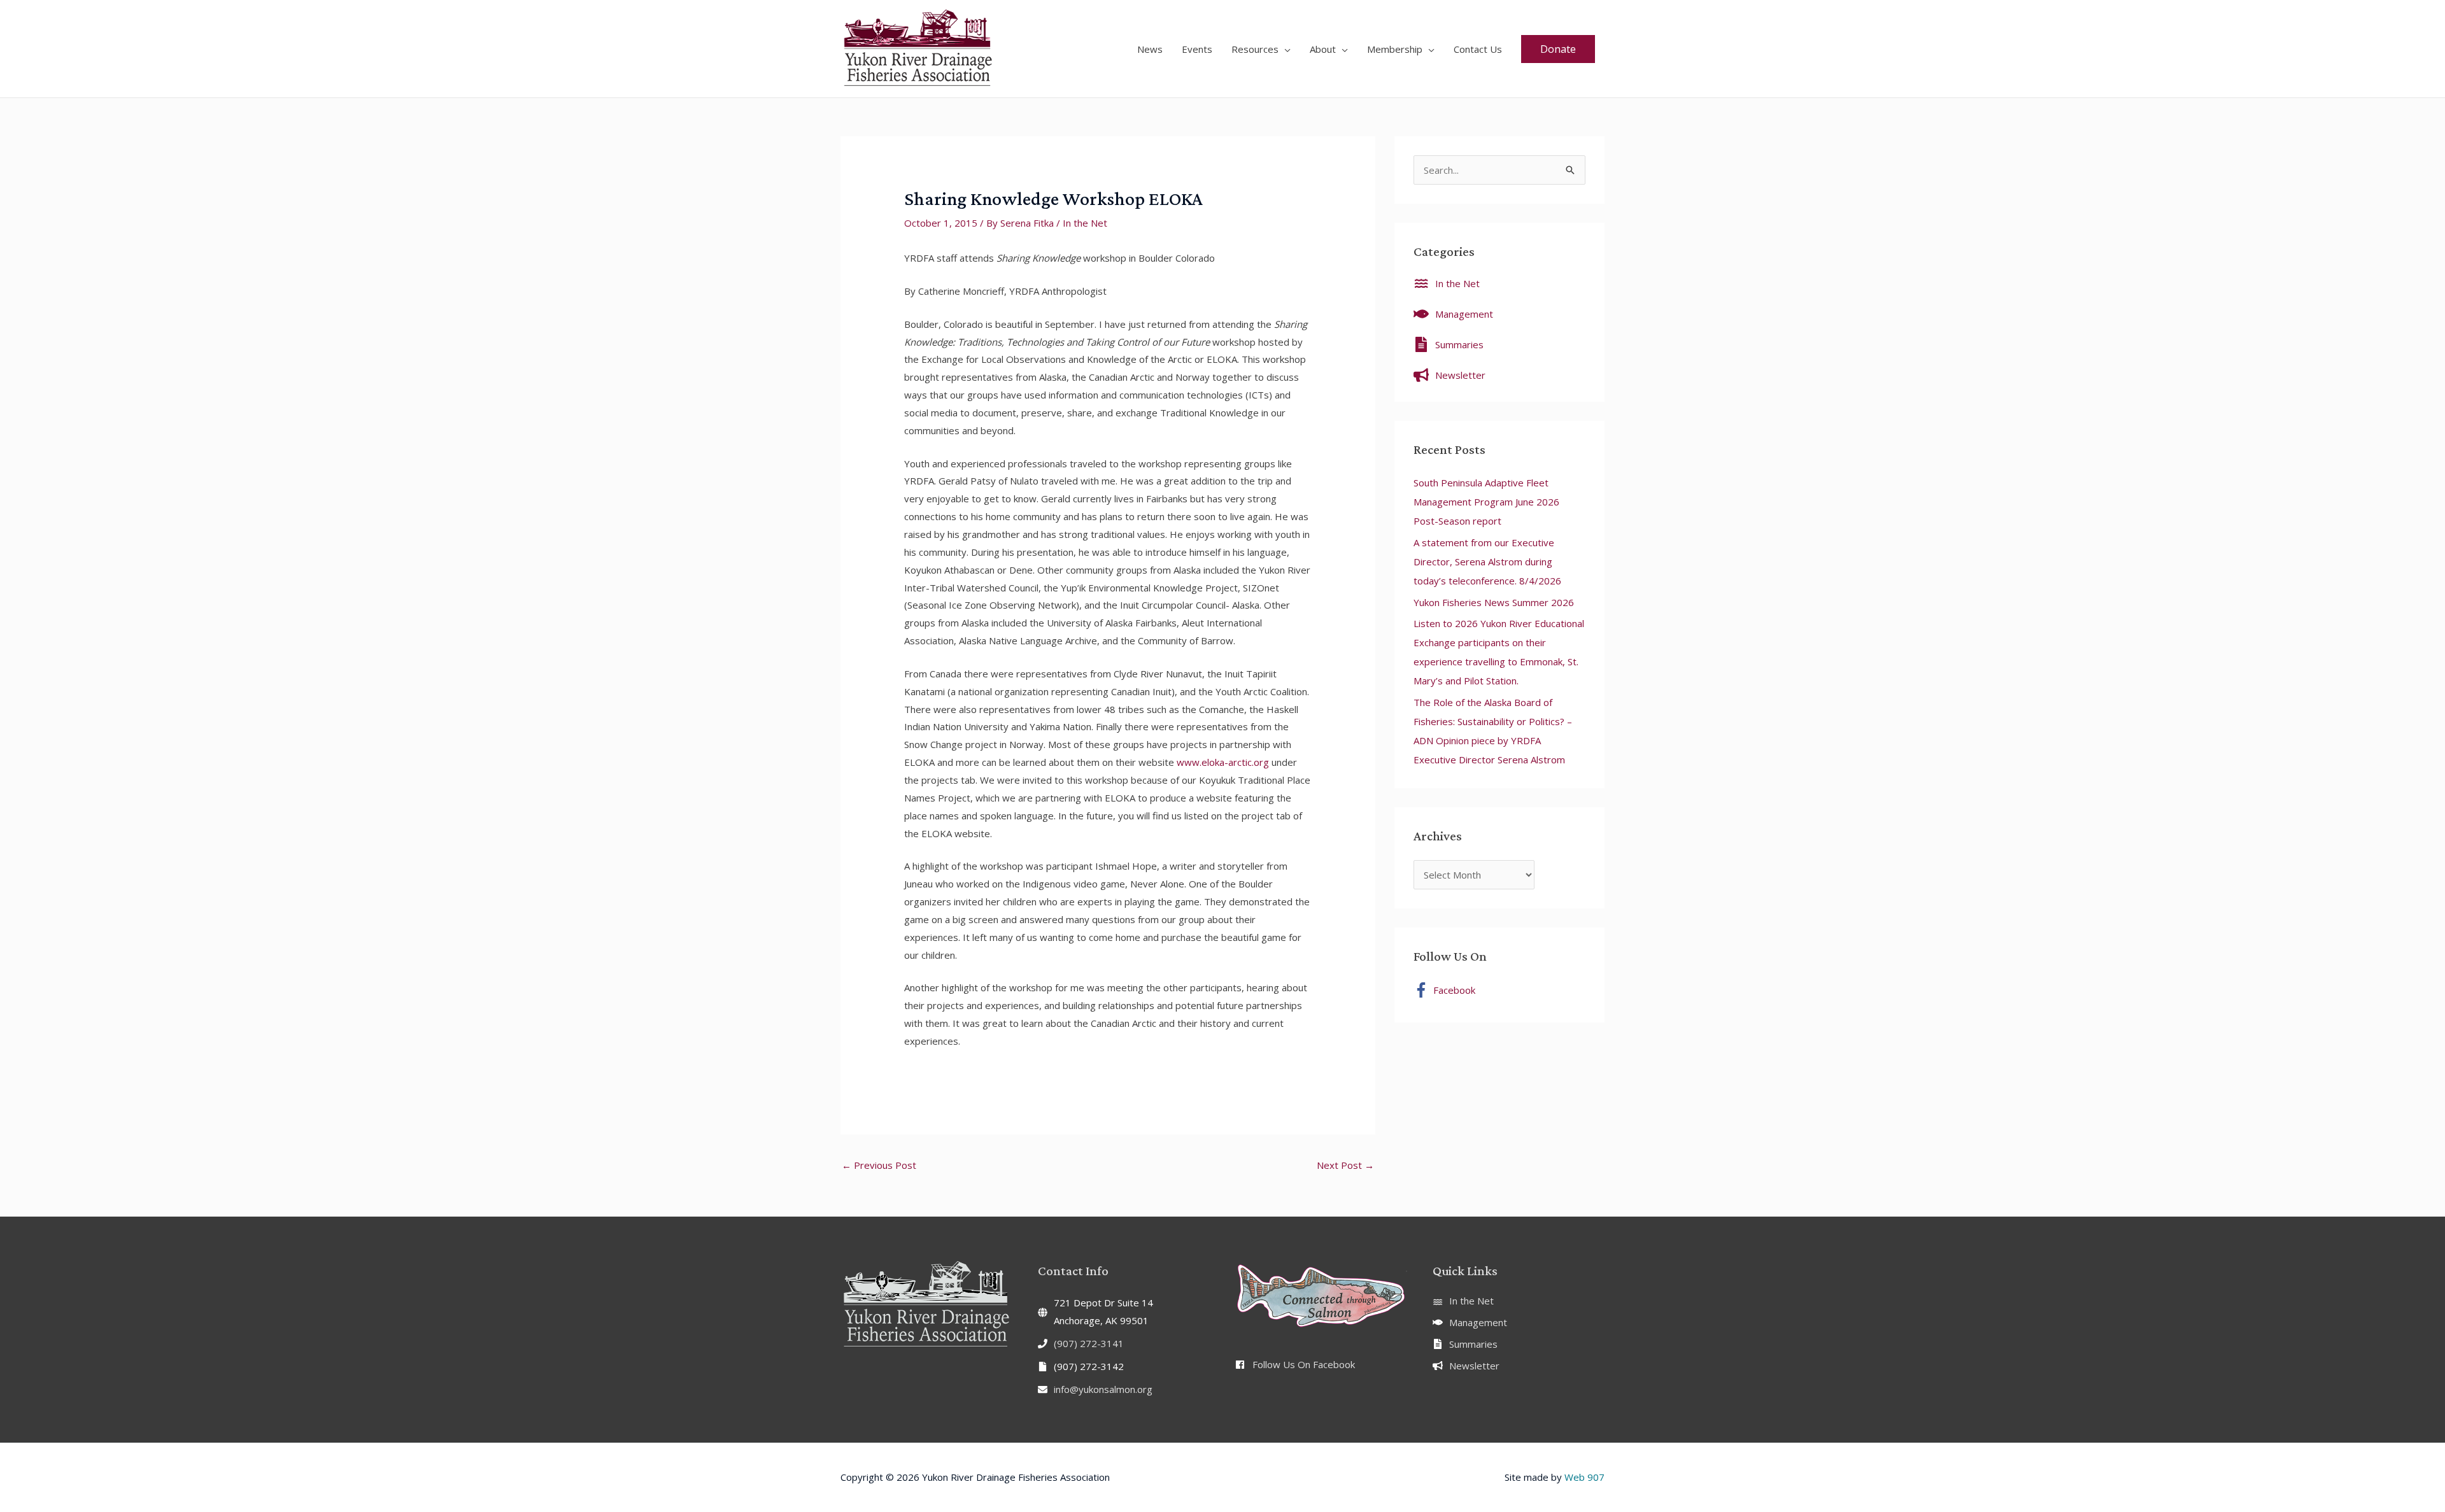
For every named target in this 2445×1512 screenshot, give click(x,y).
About (1323, 49)
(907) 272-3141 (1089, 1343)
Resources (1255, 49)
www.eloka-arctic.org (1223, 762)
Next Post (1345, 1165)
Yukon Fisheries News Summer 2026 (1494, 602)
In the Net (1085, 223)
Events (1197, 49)
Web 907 (1584, 1477)
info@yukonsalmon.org (1103, 1389)
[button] (1558, 49)
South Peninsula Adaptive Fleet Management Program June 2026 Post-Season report (1486, 502)
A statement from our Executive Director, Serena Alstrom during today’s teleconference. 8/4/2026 (1487, 562)
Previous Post (879, 1165)
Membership (1395, 49)
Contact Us (1478, 49)
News (1150, 49)
